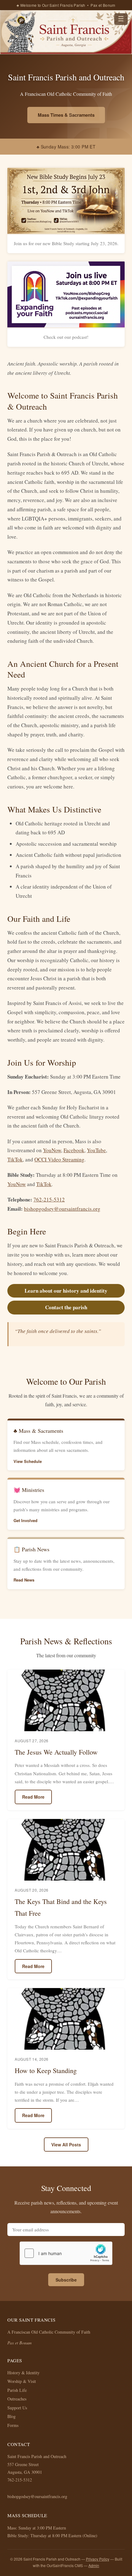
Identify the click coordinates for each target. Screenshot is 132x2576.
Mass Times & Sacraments (66, 115)
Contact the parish (66, 1307)
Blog (12, 2416)
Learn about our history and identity (66, 1291)
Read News (24, 1580)
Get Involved (25, 1520)
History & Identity (23, 2373)
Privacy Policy (98, 2559)
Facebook (74, 1150)
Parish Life (17, 2390)
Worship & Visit (22, 2381)
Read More (33, 1797)
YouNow (52, 1150)
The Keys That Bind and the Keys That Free (61, 1907)
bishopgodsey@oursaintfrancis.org (62, 1209)
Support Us (17, 2408)
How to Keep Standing (46, 2070)
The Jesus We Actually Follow (56, 1752)
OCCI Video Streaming (59, 1159)
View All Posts (66, 2145)
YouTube (96, 1150)
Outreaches (17, 2399)
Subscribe (66, 2280)
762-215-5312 (49, 1199)
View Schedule (28, 1461)
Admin (94, 2565)
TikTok (15, 1159)
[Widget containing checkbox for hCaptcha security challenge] (66, 2253)
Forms (13, 2425)
